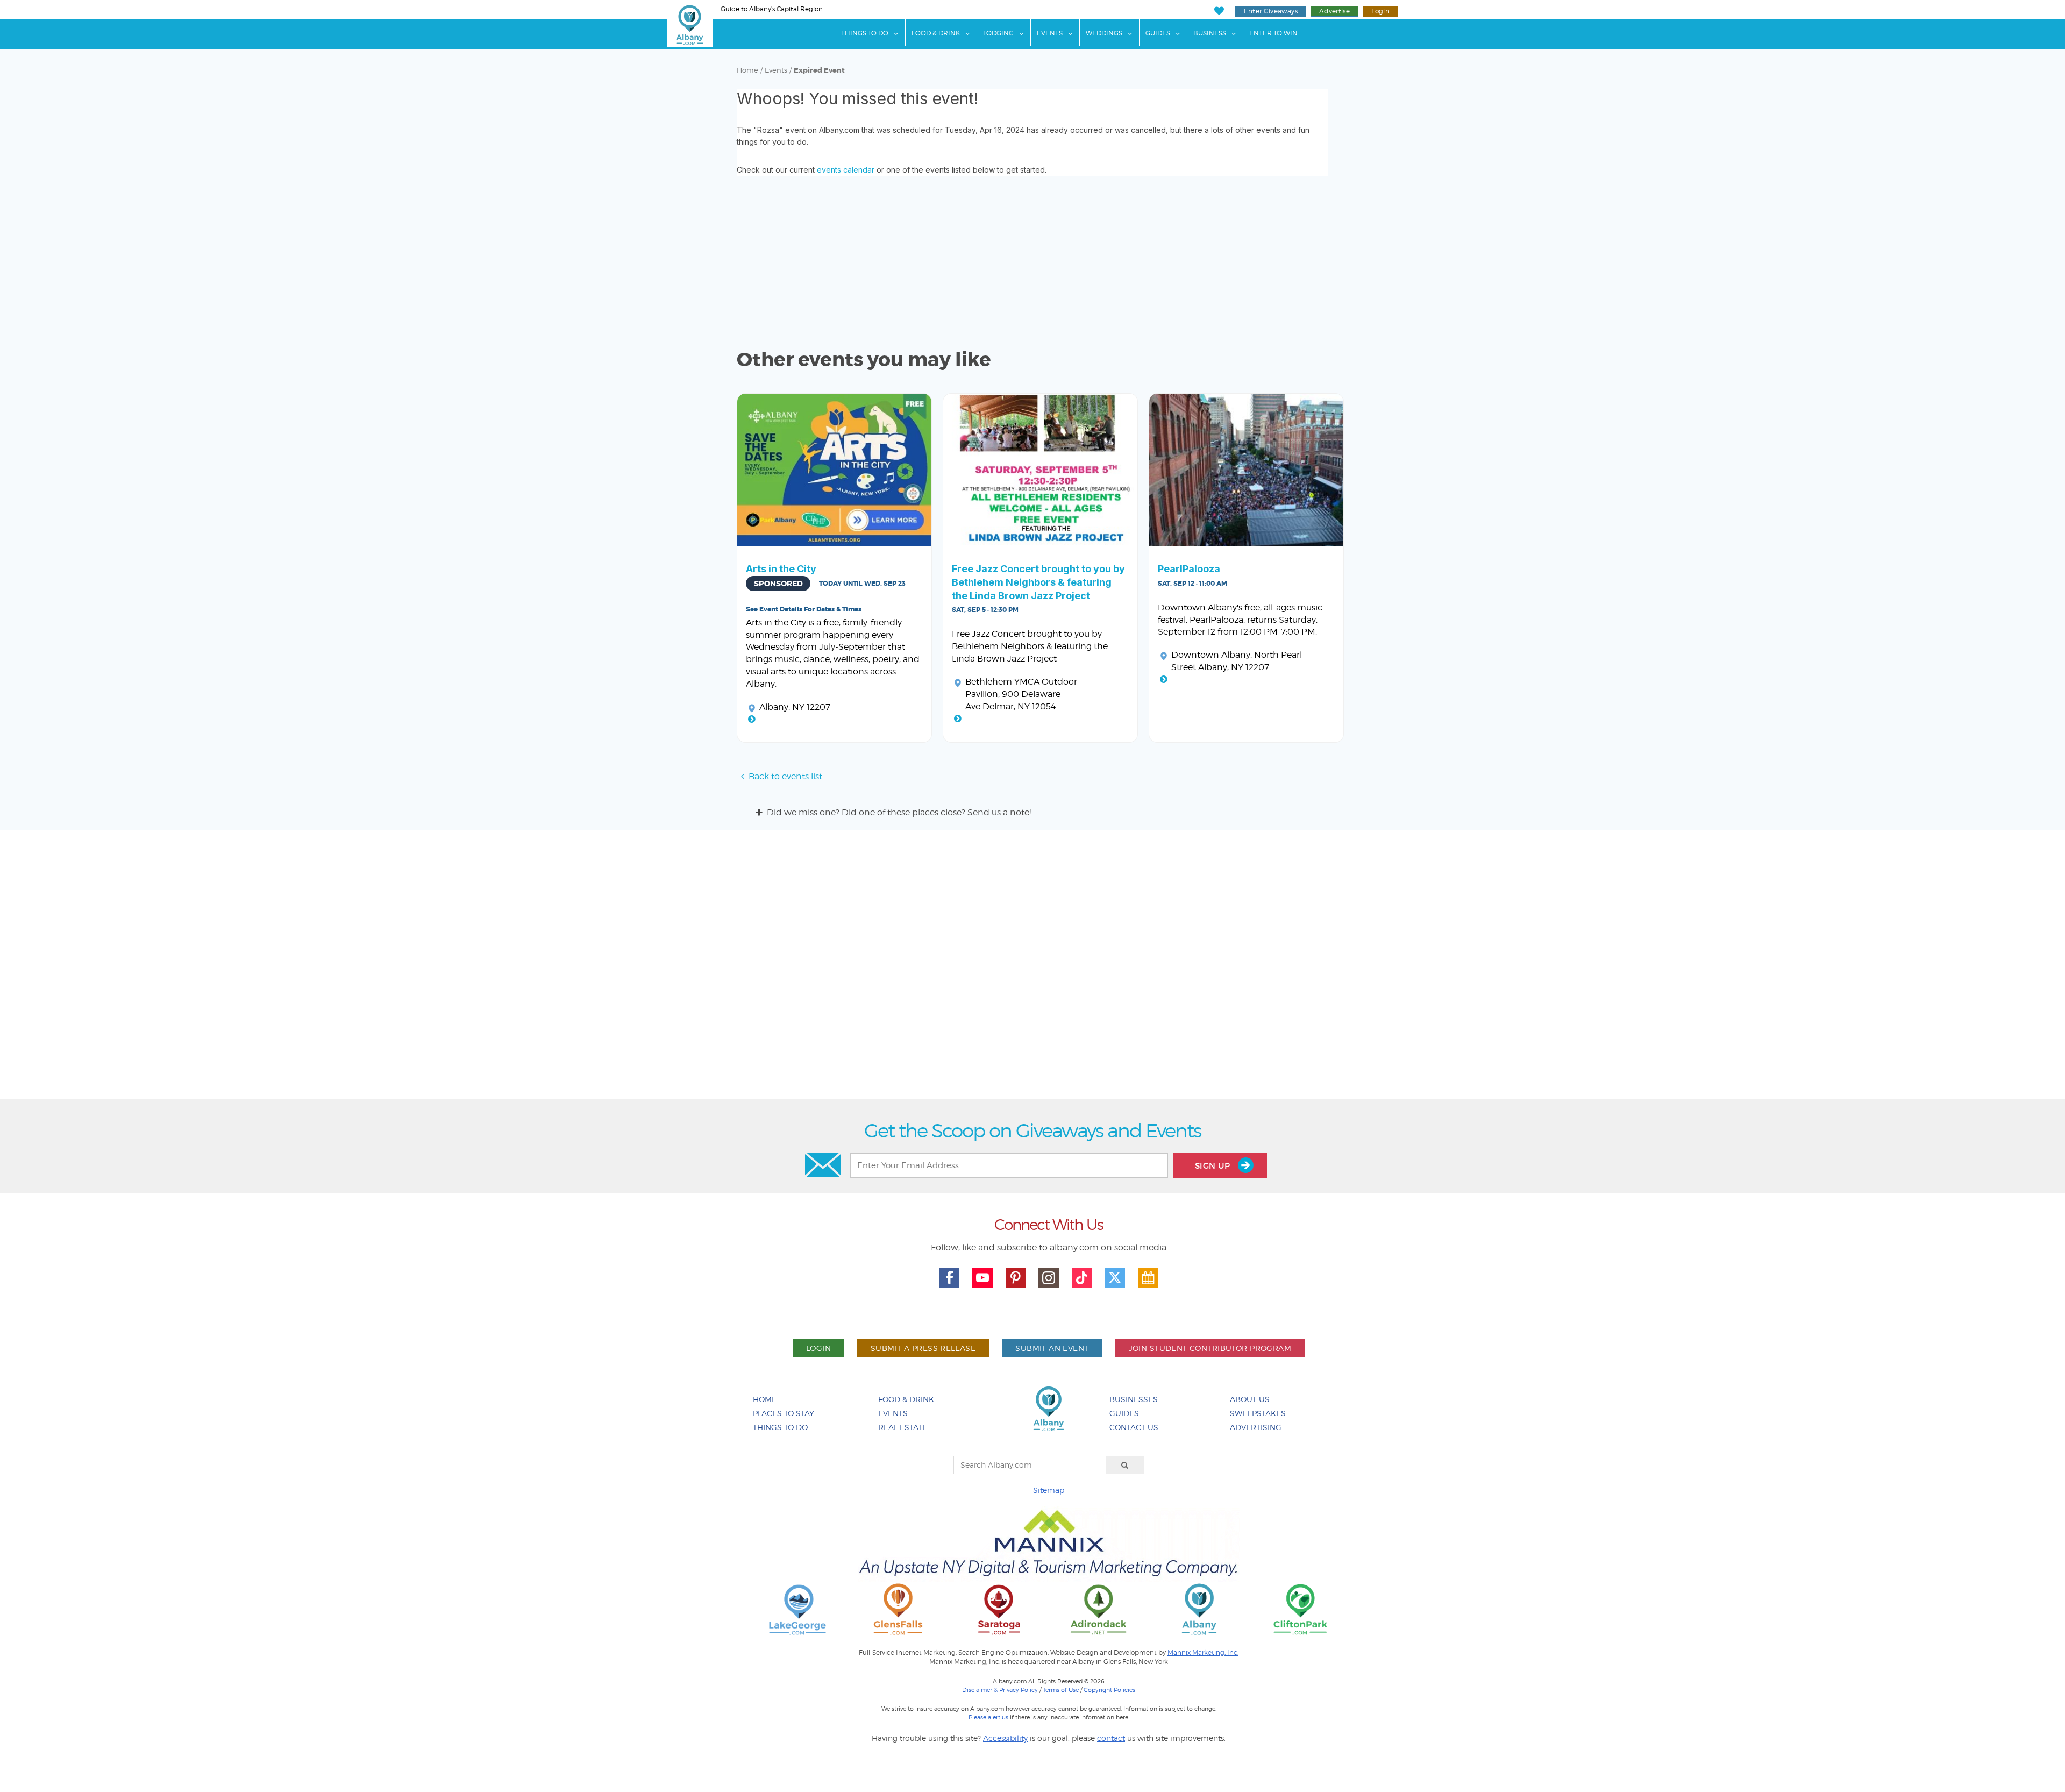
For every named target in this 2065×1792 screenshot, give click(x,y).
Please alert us (988, 1717)
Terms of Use (1061, 1690)
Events (1050, 33)
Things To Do (865, 33)
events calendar (846, 170)
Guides (1158, 33)
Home (747, 70)
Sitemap (1049, 1490)
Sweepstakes (1258, 1413)
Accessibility (1005, 1738)
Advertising (1256, 1427)
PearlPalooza (1189, 569)
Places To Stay (784, 1413)
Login (1380, 11)
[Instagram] (1049, 1278)
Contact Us (1134, 1427)
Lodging (998, 33)
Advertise (1334, 11)
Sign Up (1214, 1166)
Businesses (1134, 1399)
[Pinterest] (1016, 1278)
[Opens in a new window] (797, 1609)
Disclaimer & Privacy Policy (1000, 1690)
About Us (1250, 1399)
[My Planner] (1148, 1278)
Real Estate (903, 1427)
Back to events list (785, 776)
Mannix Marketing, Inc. (1203, 1653)
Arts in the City (781, 569)
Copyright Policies (1109, 1690)
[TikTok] (1082, 1278)
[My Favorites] (1219, 11)
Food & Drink (936, 33)
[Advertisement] (1032, 968)
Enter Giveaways (1271, 11)
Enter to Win (1273, 33)
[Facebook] (949, 1278)
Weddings (1104, 33)
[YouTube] (982, 1278)
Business (1210, 33)
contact (1111, 1738)
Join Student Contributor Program (1210, 1348)
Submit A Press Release (923, 1348)
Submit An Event (1052, 1348)
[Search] (1125, 1465)
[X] (1115, 1278)
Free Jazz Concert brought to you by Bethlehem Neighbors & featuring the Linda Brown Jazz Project (1038, 582)
